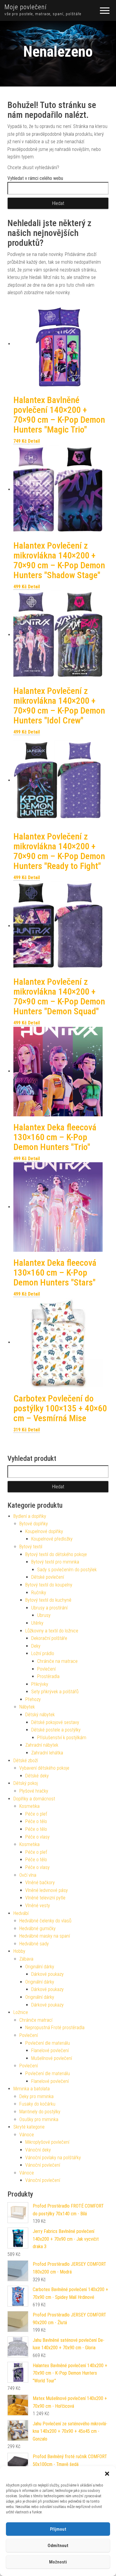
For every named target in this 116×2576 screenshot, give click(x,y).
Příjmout (58, 2529)
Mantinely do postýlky (40, 2112)
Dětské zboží (26, 1761)
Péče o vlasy (37, 1837)
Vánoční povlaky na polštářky (53, 2158)
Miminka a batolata (32, 2089)
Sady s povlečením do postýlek (67, 1570)
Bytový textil (31, 1547)
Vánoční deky (38, 2150)
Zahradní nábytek (42, 1745)
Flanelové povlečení (50, 2051)
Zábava (26, 1959)
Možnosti (58, 2562)
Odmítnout (58, 2546)
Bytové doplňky (34, 1524)
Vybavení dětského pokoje (44, 1768)
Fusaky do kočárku (37, 2104)
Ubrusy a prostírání (49, 1608)
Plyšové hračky (34, 1791)
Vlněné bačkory (40, 1883)
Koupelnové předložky (52, 1539)
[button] (107, 2474)
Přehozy (33, 1699)
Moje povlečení (26, 7)
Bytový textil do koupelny (49, 1585)
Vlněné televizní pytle (45, 1898)
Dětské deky (37, 1776)
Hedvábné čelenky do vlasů (45, 1921)
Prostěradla (48, 1676)
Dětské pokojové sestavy (55, 1722)
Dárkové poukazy (47, 1974)
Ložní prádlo (43, 1653)
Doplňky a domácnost (34, 1799)
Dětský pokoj (26, 1783)
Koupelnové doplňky (44, 1531)
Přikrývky (40, 1684)
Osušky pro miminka (39, 2119)
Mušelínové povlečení (52, 2058)
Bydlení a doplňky (30, 1516)
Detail (34, 441)
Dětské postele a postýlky (56, 1730)
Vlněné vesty (38, 1906)
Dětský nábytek (40, 1715)
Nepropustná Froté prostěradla (55, 2028)
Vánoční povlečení (43, 2165)
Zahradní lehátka (47, 1753)
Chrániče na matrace (57, 1661)
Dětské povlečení (48, 1577)
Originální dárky (40, 1967)
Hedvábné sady (34, 1944)
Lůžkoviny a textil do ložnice (52, 1631)
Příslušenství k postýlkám (62, 1738)
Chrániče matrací (36, 2020)
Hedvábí (21, 1913)
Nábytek (27, 1707)
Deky (36, 1646)
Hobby (19, 1951)
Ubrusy (44, 1615)
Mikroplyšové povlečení (47, 2142)
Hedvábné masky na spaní (45, 1936)
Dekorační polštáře (49, 1638)
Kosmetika (29, 1806)
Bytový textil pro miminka (55, 1562)
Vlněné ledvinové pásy (47, 1890)
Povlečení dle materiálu (48, 2043)
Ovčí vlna (28, 1875)
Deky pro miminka (36, 2096)
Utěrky (37, 1623)
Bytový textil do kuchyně (48, 1600)
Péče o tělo (36, 1821)
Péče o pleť (36, 1814)
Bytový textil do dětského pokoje (56, 1554)
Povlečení (46, 1669)
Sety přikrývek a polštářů (55, 1692)
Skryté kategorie (29, 2127)
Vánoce (27, 2135)
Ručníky (39, 1593)
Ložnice (21, 2012)
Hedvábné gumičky (37, 1928)
